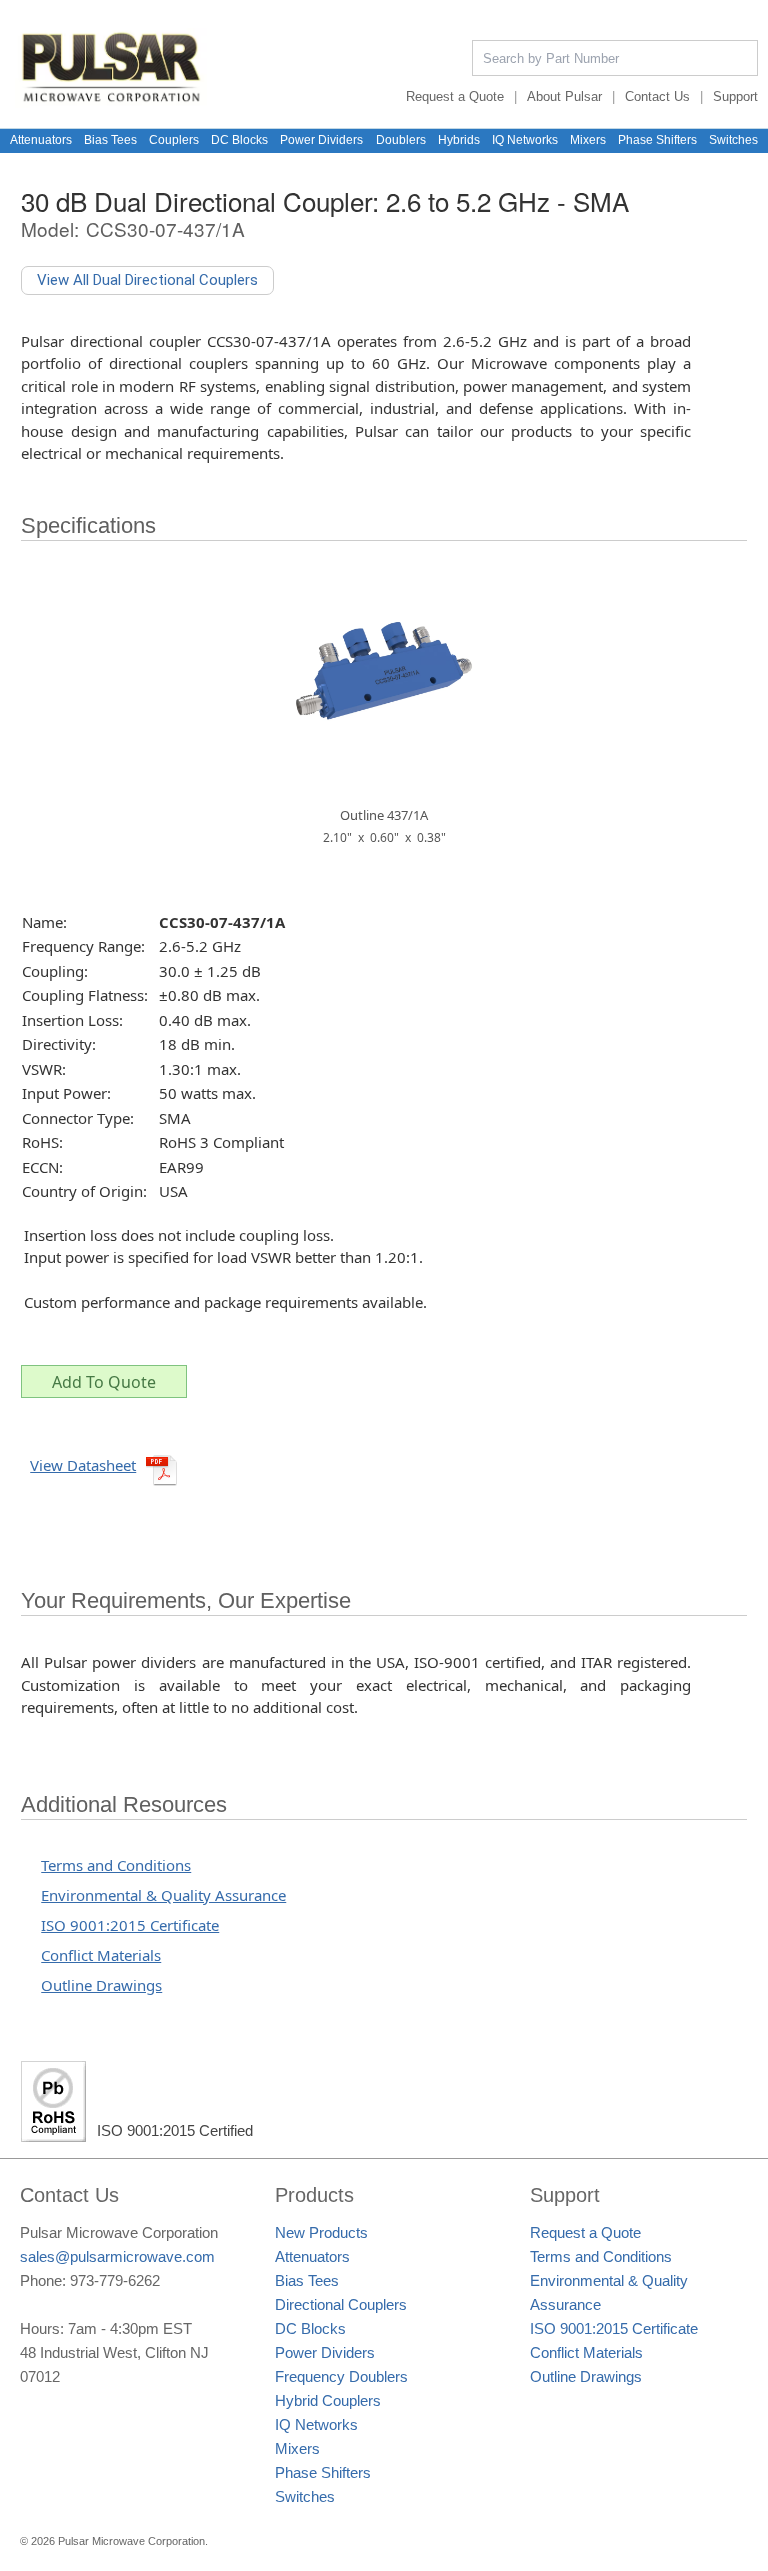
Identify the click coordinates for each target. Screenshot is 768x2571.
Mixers (588, 140)
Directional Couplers (341, 2304)
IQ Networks (525, 140)
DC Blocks (239, 140)
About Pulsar (564, 96)
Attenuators (41, 140)
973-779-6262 (115, 2280)
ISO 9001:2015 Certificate (130, 1925)
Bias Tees (110, 140)
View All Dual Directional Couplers (147, 280)
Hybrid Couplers (328, 2400)
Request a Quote (455, 96)
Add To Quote (104, 1382)
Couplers (174, 140)
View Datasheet (83, 1465)
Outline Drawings (101, 1985)
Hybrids (459, 140)
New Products (321, 2232)
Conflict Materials (101, 1955)
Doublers (401, 140)
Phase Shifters (657, 140)
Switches (733, 140)
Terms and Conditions (116, 1865)
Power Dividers (321, 140)
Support (735, 96)
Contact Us (657, 96)
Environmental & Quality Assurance (163, 1895)
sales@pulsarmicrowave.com (117, 2256)
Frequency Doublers (341, 2376)
